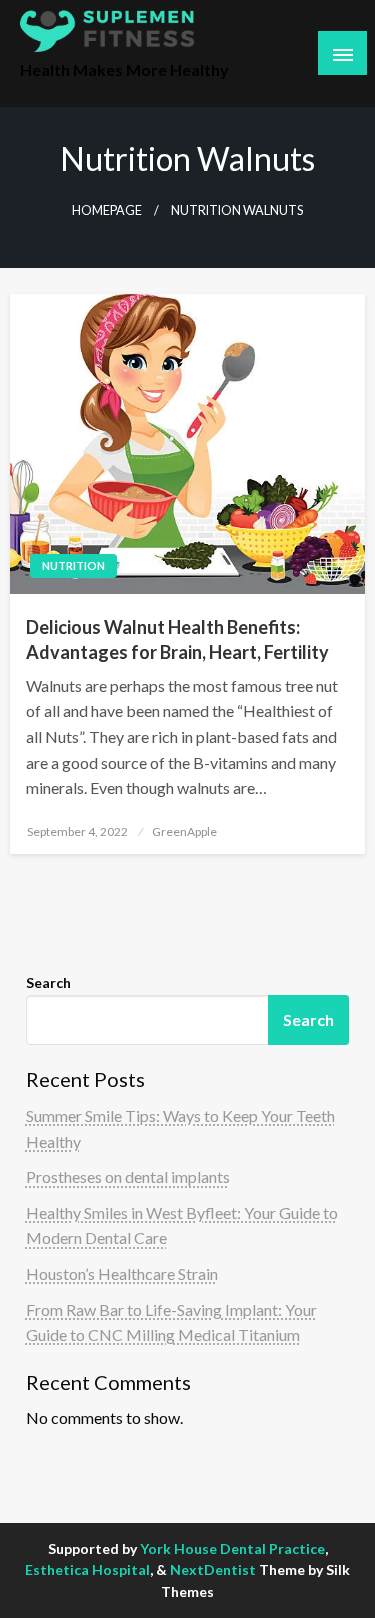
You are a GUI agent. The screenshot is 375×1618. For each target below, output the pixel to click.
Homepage (107, 210)
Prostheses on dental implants (128, 1176)
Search (48, 982)
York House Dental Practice (232, 1548)
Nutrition (73, 565)
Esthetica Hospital (87, 1569)
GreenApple (184, 831)
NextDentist (213, 1569)
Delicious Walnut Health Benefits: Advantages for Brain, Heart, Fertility (177, 639)
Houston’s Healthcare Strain (122, 1273)
